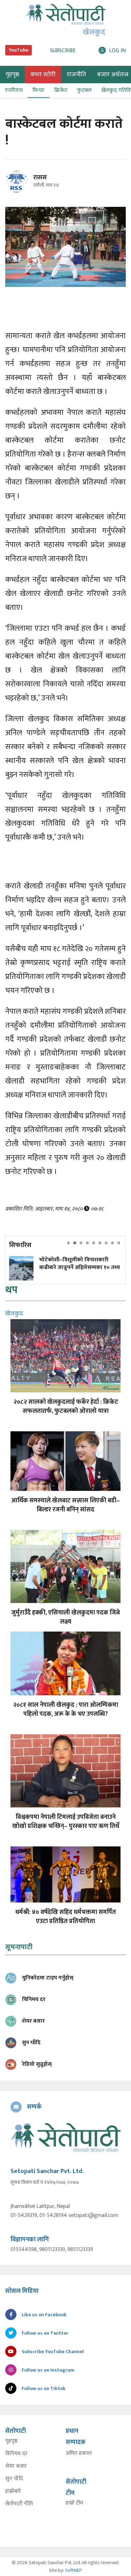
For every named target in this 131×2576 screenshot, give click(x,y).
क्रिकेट (61, 90)
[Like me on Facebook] (19, 191)
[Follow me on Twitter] (26, 185)
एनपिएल (14, 90)
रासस (40, 178)
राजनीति (76, 75)
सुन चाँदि (14, 2479)
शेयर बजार (16, 2466)
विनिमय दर (16, 2454)
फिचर (38, 90)
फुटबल (84, 90)
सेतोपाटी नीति (19, 2504)
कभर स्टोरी (43, 75)
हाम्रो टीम (74, 2503)
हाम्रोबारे (13, 2491)
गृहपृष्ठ (11, 2441)
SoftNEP (74, 2570)
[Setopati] (65, 2137)
